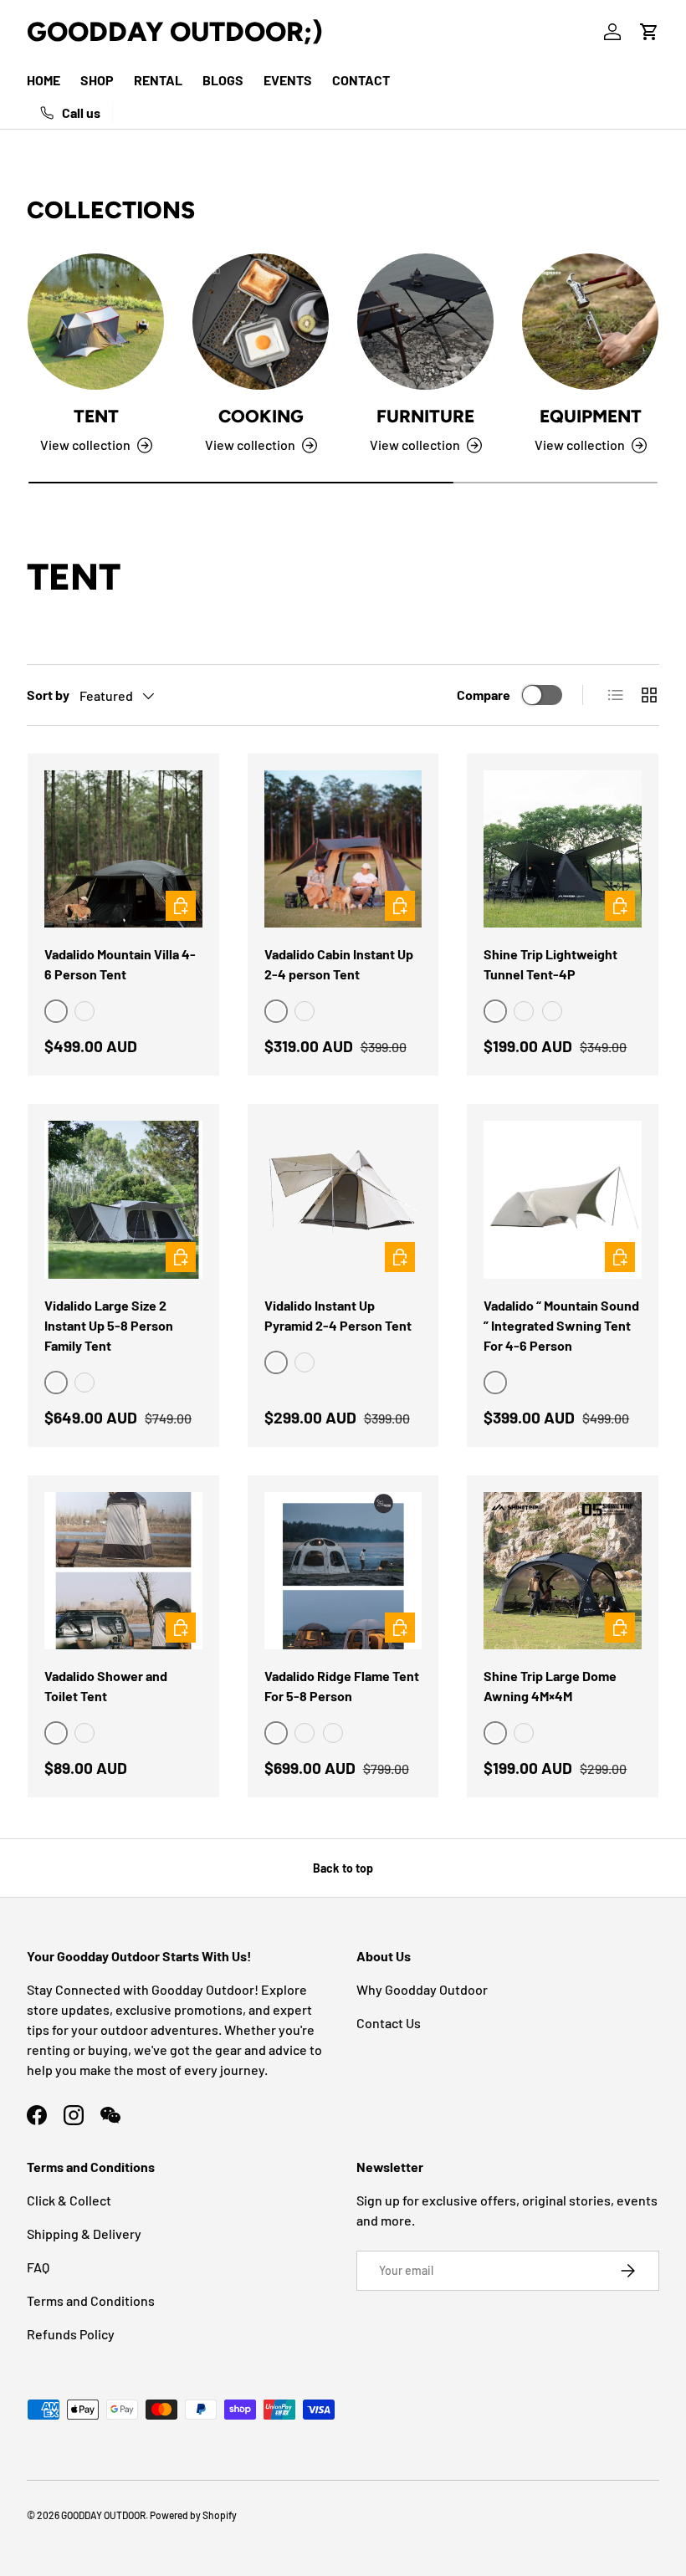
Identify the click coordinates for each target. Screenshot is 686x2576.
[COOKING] (261, 322)
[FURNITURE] (425, 322)
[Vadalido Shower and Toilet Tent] (123, 1571)
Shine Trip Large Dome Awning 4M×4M (550, 1686)
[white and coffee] (84, 1733)
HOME (44, 80)
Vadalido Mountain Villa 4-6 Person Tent (120, 964)
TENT (96, 416)
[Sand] (84, 1011)
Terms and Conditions (91, 2300)
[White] (84, 1383)
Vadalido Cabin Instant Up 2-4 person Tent (339, 964)
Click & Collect (69, 2200)
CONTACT (361, 80)
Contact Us (389, 2023)
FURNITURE (425, 416)
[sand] (552, 1011)
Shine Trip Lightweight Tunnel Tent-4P (550, 964)
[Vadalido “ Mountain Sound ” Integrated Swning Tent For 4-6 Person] (563, 1200)
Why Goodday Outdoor (422, 1989)
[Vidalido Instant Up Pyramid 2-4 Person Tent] (343, 1200)
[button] (649, 32)
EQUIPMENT (591, 416)
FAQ (38, 2267)
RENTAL (158, 80)
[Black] (305, 1362)
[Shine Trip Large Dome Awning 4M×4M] (563, 1571)
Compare (484, 695)
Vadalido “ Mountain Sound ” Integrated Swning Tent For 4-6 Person (561, 1325)
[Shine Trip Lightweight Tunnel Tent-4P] (563, 849)
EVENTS (288, 80)
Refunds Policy (71, 2334)
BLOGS (223, 80)
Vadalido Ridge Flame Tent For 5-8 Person (342, 1686)
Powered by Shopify (193, 2515)
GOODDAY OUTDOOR (103, 2515)
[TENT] (96, 322)
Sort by (48, 695)
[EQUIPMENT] (590, 322)
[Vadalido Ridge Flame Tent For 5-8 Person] (343, 1571)
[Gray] (305, 1011)
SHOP (97, 80)
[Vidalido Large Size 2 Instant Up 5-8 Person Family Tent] (123, 1200)
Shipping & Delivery (84, 2234)
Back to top (343, 1868)
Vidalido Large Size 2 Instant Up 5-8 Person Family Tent (109, 1325)
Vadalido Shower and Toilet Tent (106, 1686)
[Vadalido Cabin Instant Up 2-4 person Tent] (343, 849)
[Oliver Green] (524, 1733)
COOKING (261, 416)
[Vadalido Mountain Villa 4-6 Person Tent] (123, 849)
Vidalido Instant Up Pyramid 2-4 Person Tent (338, 1315)
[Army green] (524, 1011)
